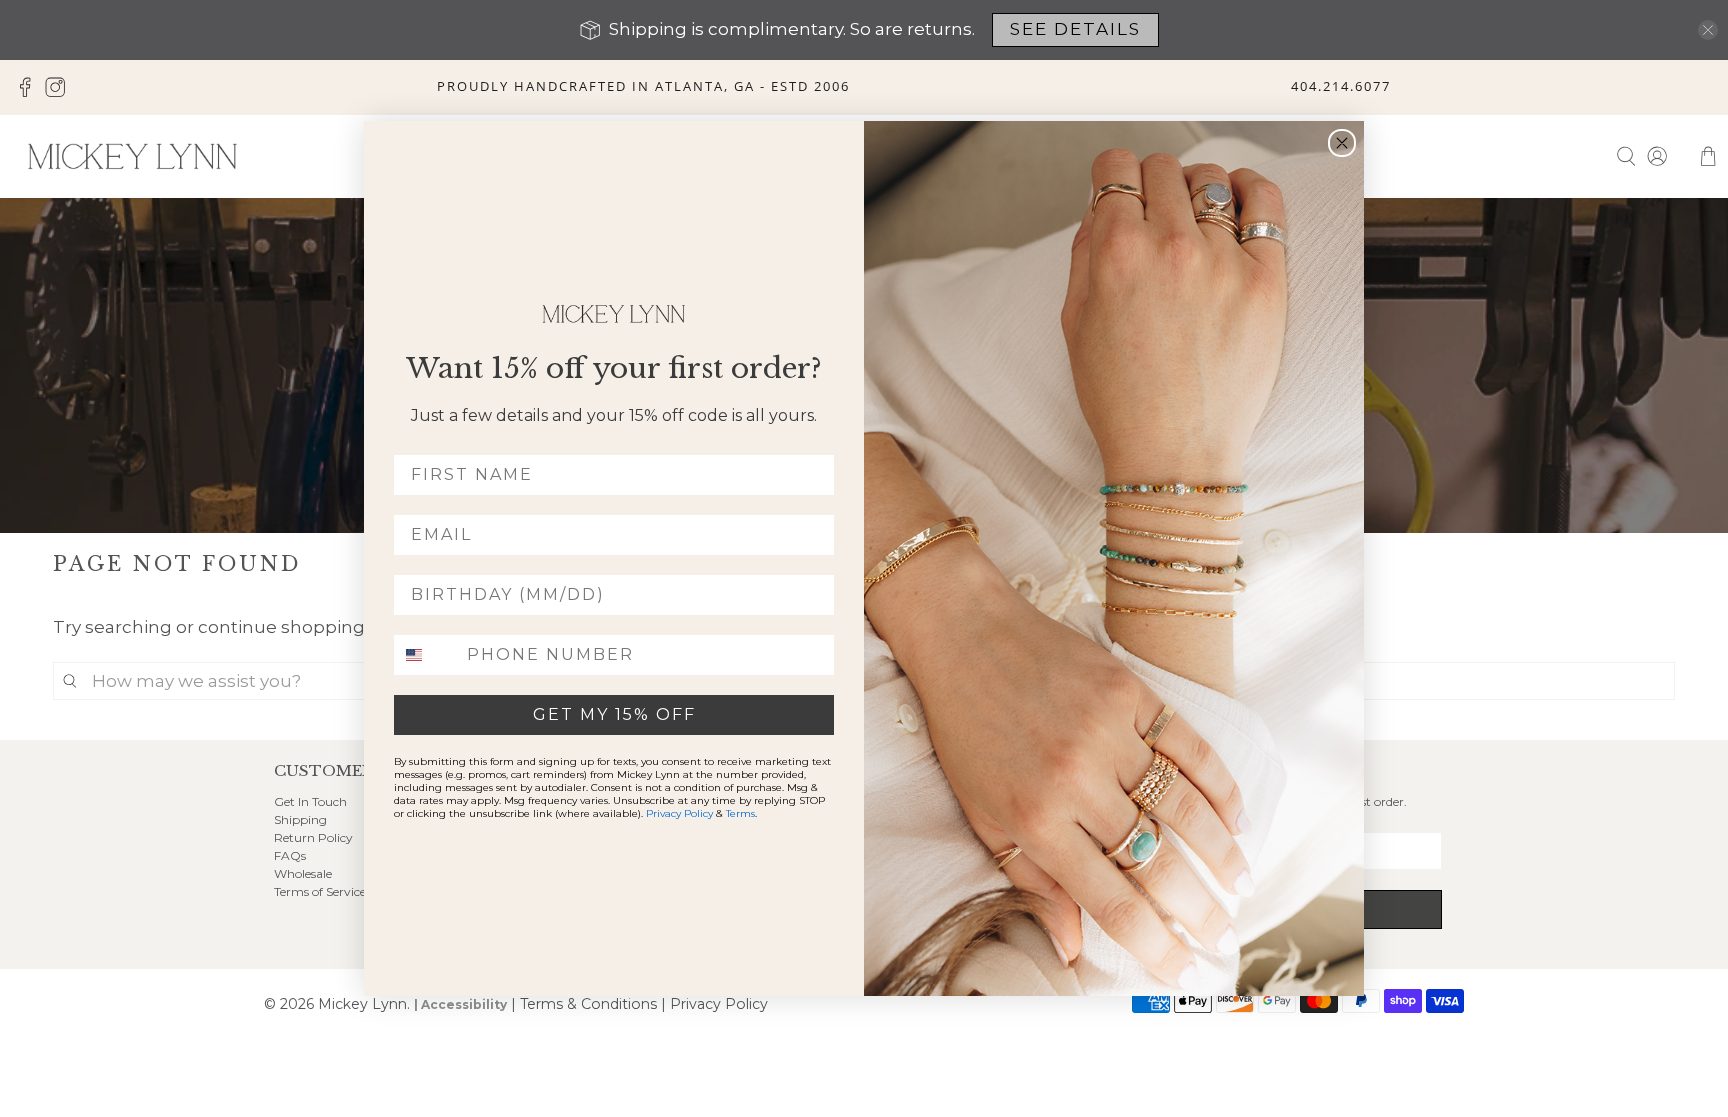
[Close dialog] (1342, 143)
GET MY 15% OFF (614, 714)
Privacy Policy (679, 813)
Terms (740, 813)
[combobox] (426, 655)
